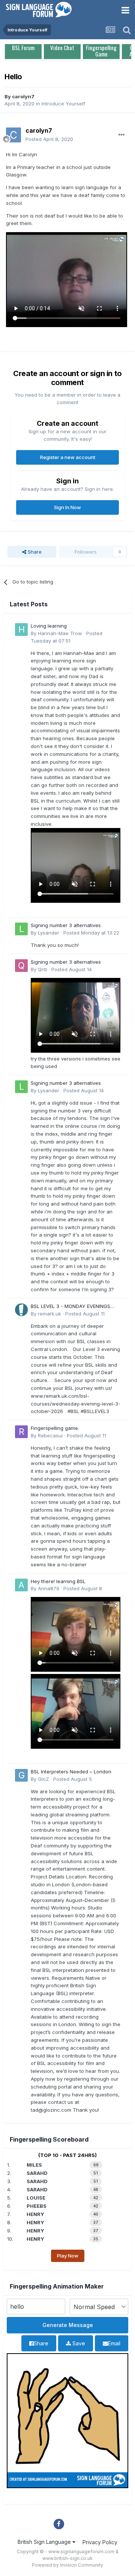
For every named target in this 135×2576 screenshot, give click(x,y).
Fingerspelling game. (55, 1428)
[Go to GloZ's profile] (21, 1775)
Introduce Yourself (63, 104)
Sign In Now (67, 507)
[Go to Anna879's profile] (21, 1585)
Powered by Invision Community (67, 2565)
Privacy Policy (100, 2542)
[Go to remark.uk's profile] (21, 1310)
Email (114, 2343)
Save (78, 2343)
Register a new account (68, 457)
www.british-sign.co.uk (67, 2558)
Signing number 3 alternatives (66, 925)
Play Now (68, 2256)
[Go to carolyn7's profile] (13, 135)
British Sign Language (45, 2542)
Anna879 (49, 1588)
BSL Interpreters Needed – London (71, 1772)
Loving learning (49, 626)
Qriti (43, 969)
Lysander (49, 933)
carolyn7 (23, 96)
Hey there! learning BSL (58, 1581)
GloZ (43, 1779)
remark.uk (49, 1314)
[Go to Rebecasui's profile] (21, 1432)
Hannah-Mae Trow (60, 633)
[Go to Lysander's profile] (21, 929)
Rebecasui (50, 1435)
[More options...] (121, 135)
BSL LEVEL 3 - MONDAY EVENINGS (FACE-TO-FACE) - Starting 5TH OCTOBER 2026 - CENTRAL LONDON (74, 1307)
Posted (49, 139)
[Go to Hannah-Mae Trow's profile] (21, 630)
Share (34, 552)
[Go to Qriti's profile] (21, 966)
